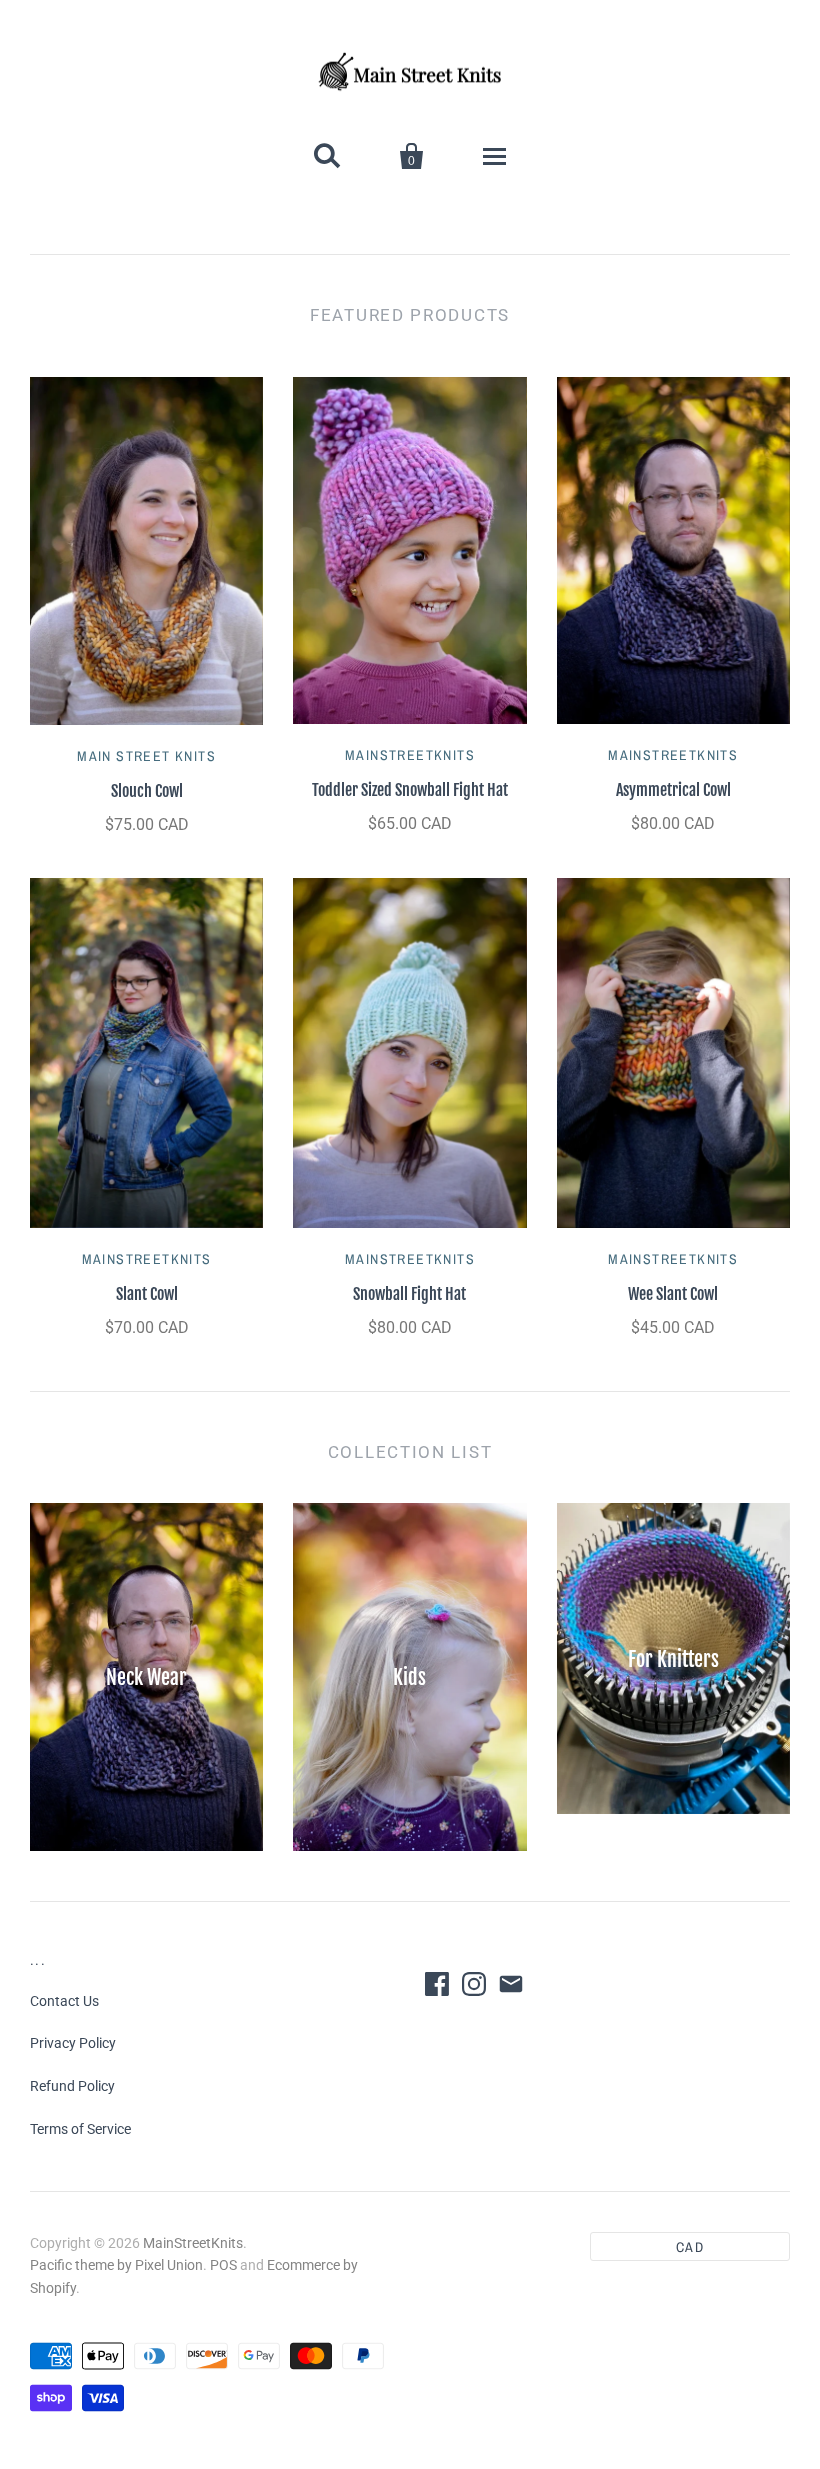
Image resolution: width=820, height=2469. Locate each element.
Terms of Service (80, 2129)
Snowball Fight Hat (409, 1294)
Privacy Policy (73, 2043)
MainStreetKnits (410, 755)
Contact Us (64, 2001)
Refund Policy (72, 2086)
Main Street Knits (146, 756)
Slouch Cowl (147, 791)
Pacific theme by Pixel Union (116, 2265)
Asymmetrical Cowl (673, 790)
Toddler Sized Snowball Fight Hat (410, 790)
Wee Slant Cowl (673, 1294)
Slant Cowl (147, 1294)
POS (223, 2265)
